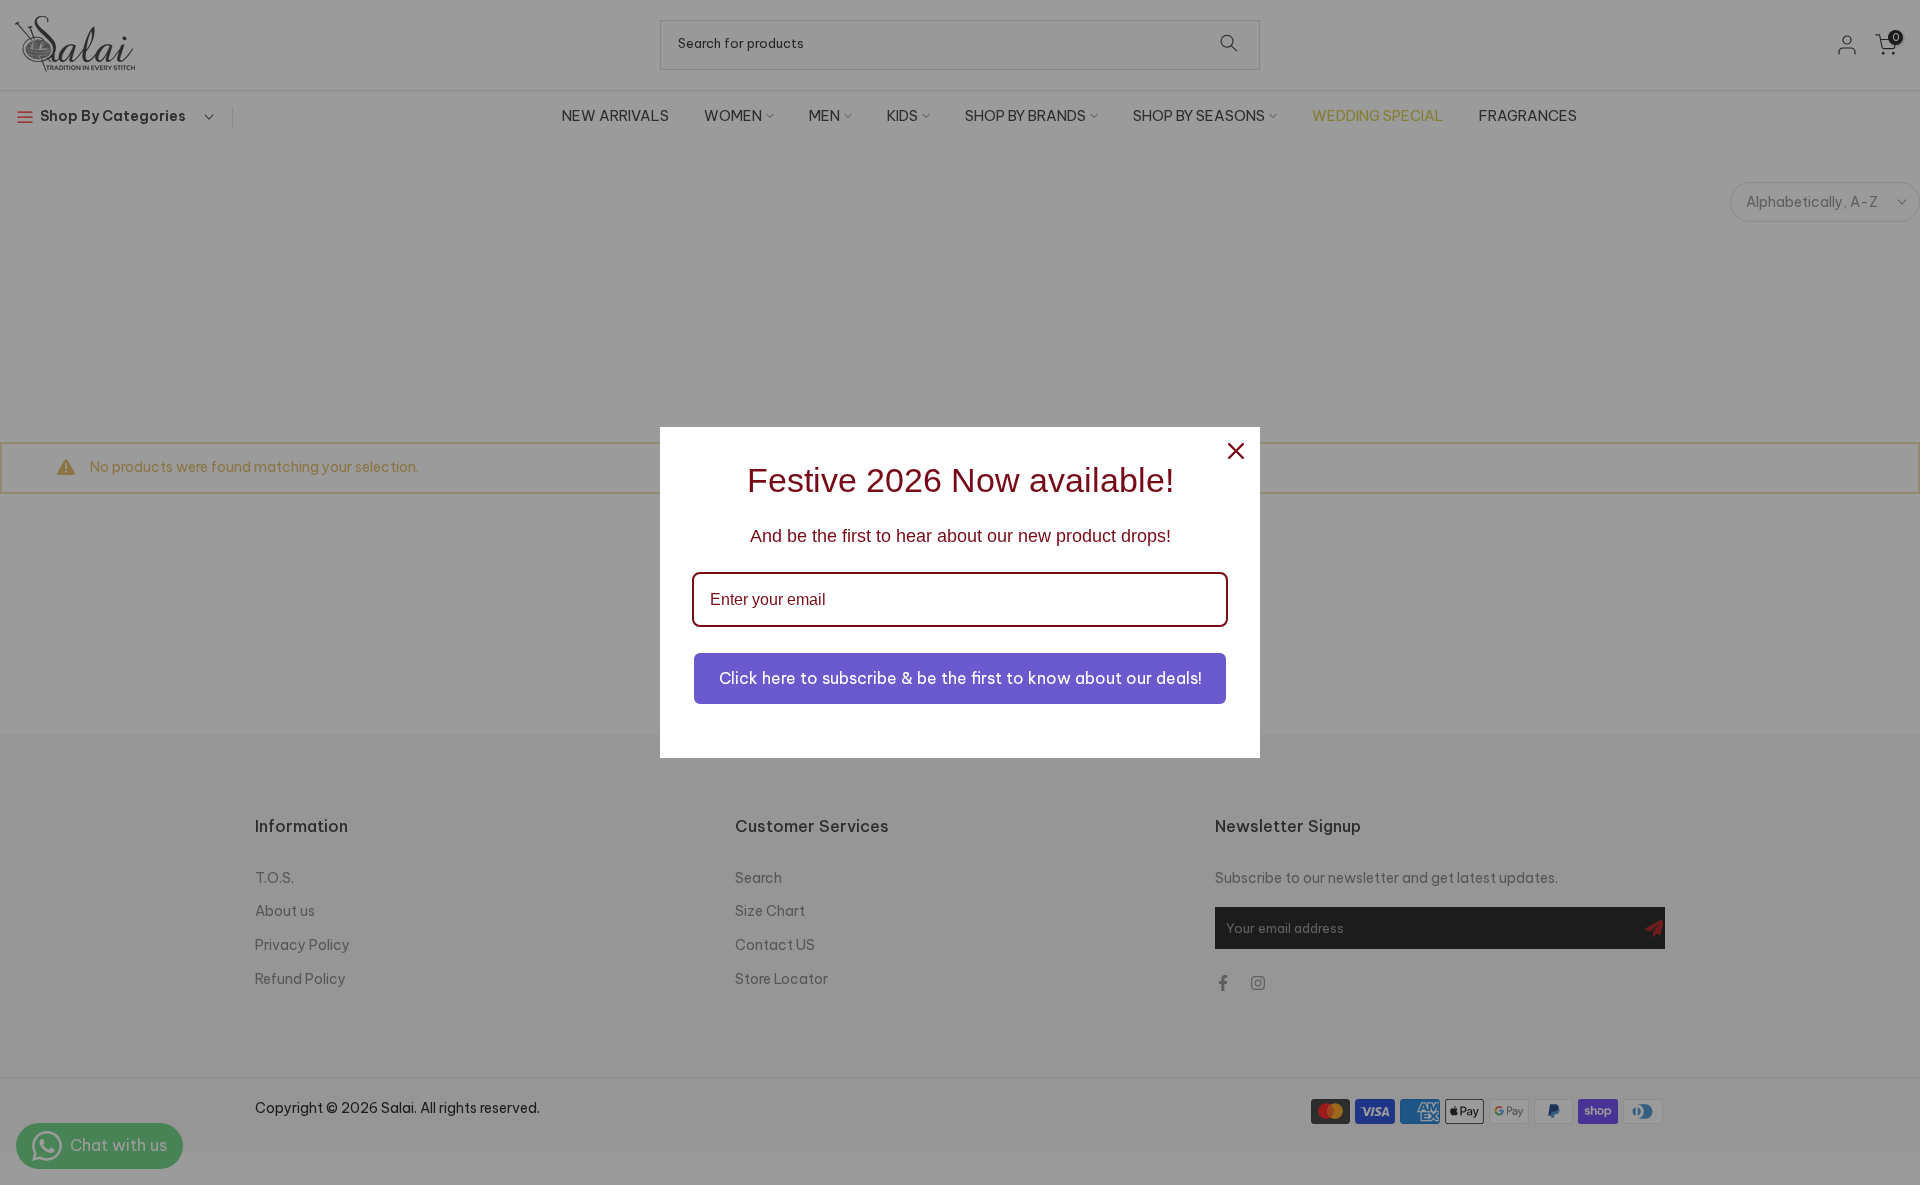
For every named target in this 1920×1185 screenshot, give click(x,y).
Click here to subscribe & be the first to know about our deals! (960, 678)
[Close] (1236, 451)
